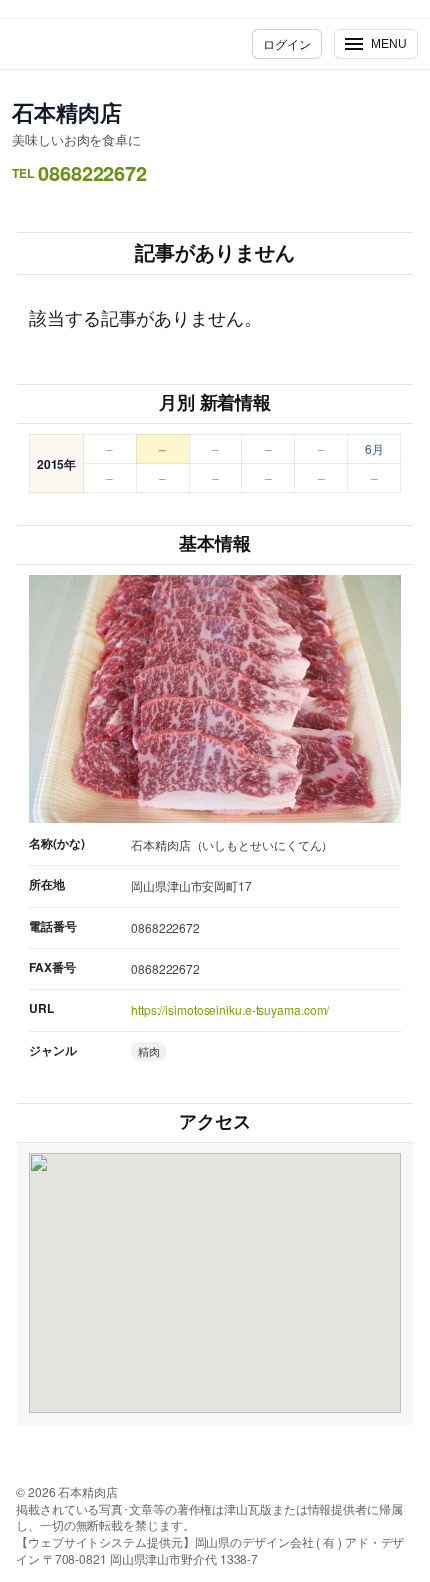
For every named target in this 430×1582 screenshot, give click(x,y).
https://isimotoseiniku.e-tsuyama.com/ (230, 1009)
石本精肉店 (67, 112)
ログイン (287, 43)
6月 (374, 448)
